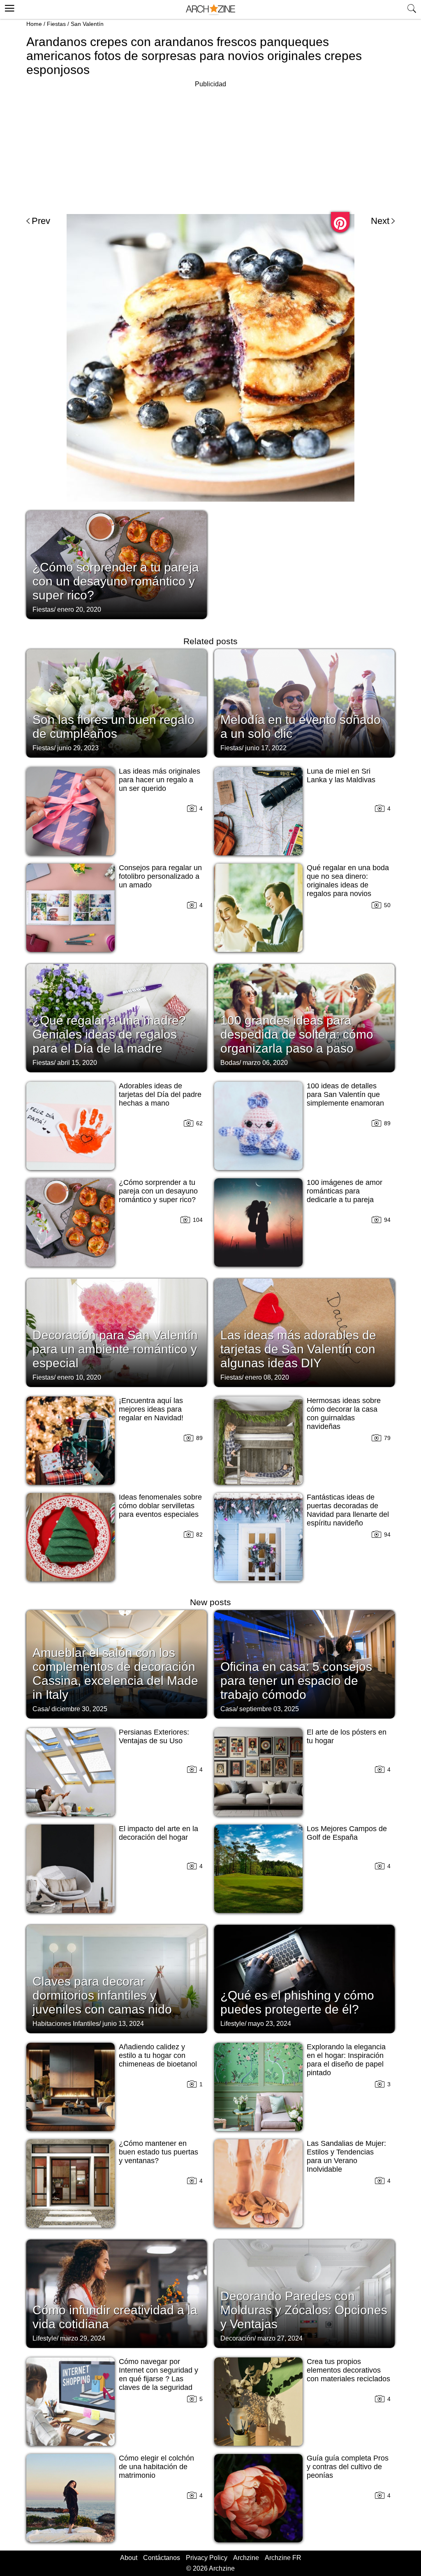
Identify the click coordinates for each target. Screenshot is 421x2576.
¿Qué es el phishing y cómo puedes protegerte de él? (297, 2002)
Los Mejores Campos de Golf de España (347, 1833)
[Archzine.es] (210, 10)
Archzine (246, 2558)
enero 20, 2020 (79, 609)
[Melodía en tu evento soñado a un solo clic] (304, 703)
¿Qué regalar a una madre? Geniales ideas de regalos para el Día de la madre (109, 1034)
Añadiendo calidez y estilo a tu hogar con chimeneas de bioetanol (158, 2055)
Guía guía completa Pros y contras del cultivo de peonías (348, 2467)
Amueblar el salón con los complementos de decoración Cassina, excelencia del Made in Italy (115, 1674)
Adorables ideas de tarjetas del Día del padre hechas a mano (160, 1094)
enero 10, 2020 (79, 1377)
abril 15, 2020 (77, 1063)
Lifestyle (232, 2024)
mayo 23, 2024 (269, 2024)
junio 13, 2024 (123, 2024)
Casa (40, 1709)
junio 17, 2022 (266, 748)
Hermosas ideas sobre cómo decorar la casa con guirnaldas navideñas (344, 1414)
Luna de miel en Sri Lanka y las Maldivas (341, 775)
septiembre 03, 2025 (269, 1709)
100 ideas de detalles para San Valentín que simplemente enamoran (345, 1094)
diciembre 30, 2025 (79, 1709)
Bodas (230, 1063)
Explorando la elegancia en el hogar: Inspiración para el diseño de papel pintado (346, 2060)
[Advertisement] (210, 147)
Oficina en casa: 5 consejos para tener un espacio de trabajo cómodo (296, 1681)
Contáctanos (162, 2558)
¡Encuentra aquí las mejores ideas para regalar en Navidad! (151, 1409)
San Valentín (87, 24)
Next (380, 221)
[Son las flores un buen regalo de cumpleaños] (117, 703)
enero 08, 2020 (267, 1377)
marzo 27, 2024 (280, 2338)
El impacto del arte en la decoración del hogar (158, 1833)
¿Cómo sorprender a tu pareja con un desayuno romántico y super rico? (116, 581)
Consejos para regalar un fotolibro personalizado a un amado (160, 876)
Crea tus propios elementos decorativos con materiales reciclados (348, 2370)
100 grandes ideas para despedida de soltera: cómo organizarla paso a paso (297, 1034)
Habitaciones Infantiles (66, 2024)
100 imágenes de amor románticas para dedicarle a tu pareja (345, 1191)
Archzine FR (283, 2558)
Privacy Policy (207, 2558)
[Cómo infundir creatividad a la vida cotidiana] (117, 2293)
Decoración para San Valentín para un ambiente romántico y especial (115, 1349)
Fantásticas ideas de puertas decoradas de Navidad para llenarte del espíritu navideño (348, 1510)
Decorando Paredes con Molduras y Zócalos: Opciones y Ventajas (304, 2310)
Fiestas (56, 24)
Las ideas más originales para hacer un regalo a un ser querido (160, 780)
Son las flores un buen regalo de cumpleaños (113, 727)
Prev (41, 221)
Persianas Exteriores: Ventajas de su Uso (154, 1736)
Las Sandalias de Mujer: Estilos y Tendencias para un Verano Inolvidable (346, 2156)
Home (34, 24)
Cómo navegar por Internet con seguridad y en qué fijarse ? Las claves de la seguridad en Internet (158, 2379)
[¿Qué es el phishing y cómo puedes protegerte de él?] (304, 1978)
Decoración (237, 2338)
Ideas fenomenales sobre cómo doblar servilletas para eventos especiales (160, 1506)
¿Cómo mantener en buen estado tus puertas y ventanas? (158, 2152)
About (129, 2558)
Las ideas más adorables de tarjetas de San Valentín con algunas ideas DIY (298, 1349)
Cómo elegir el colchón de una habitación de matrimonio (156, 2467)
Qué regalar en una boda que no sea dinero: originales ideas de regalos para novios (348, 881)
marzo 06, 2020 (265, 1063)
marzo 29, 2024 (83, 2338)
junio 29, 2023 (78, 748)
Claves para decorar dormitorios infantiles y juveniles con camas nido (102, 1995)
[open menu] (8, 7)
